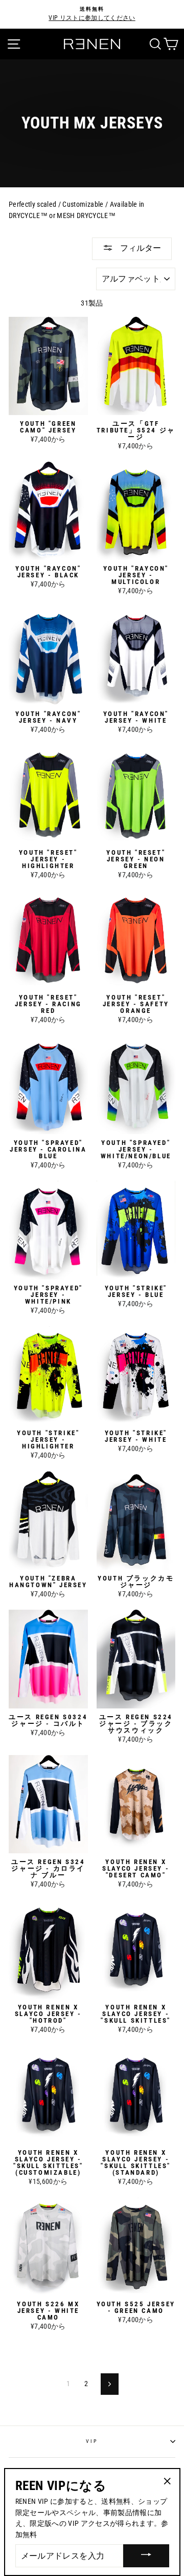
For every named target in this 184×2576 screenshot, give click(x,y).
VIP (92, 2441)
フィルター (140, 248)
